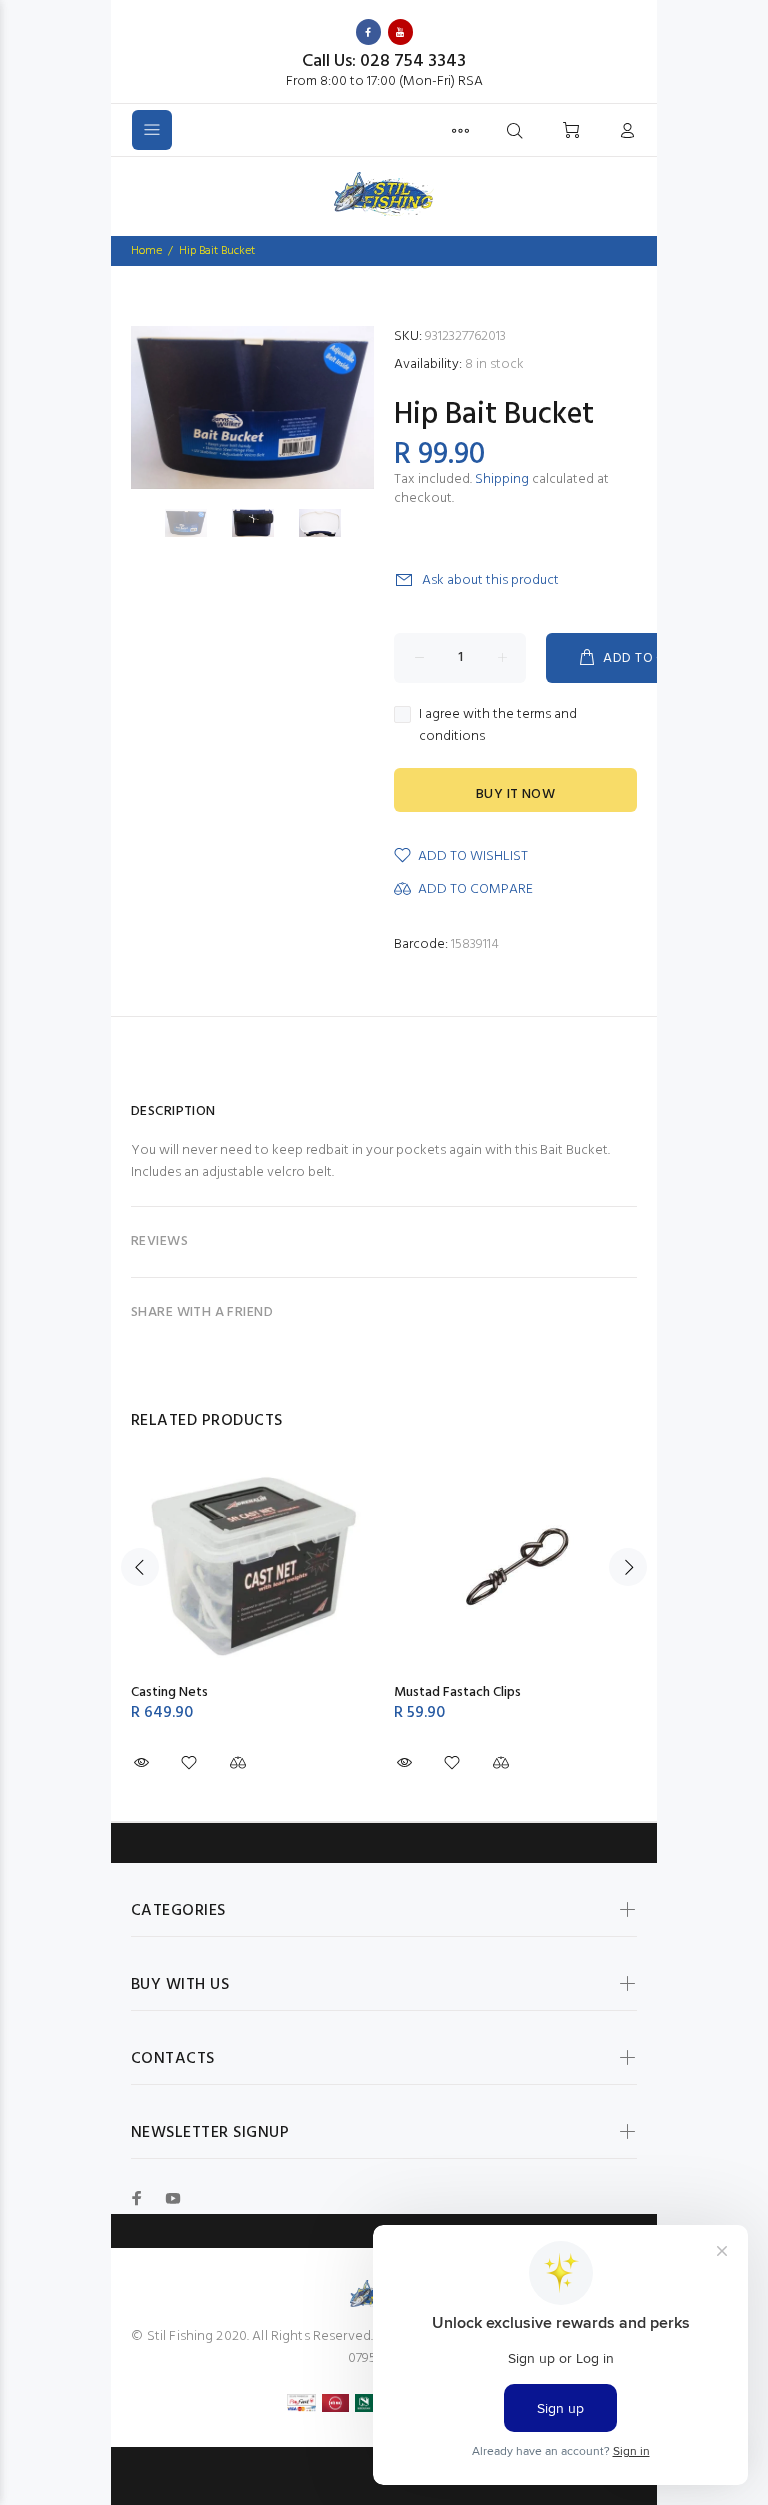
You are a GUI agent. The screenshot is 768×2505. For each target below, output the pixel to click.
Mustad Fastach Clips (457, 1692)
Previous (140, 1567)
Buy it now (515, 794)
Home (146, 251)
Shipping (502, 479)
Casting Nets (169, 1692)
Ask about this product (490, 580)
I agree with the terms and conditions (498, 726)
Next (628, 1567)
